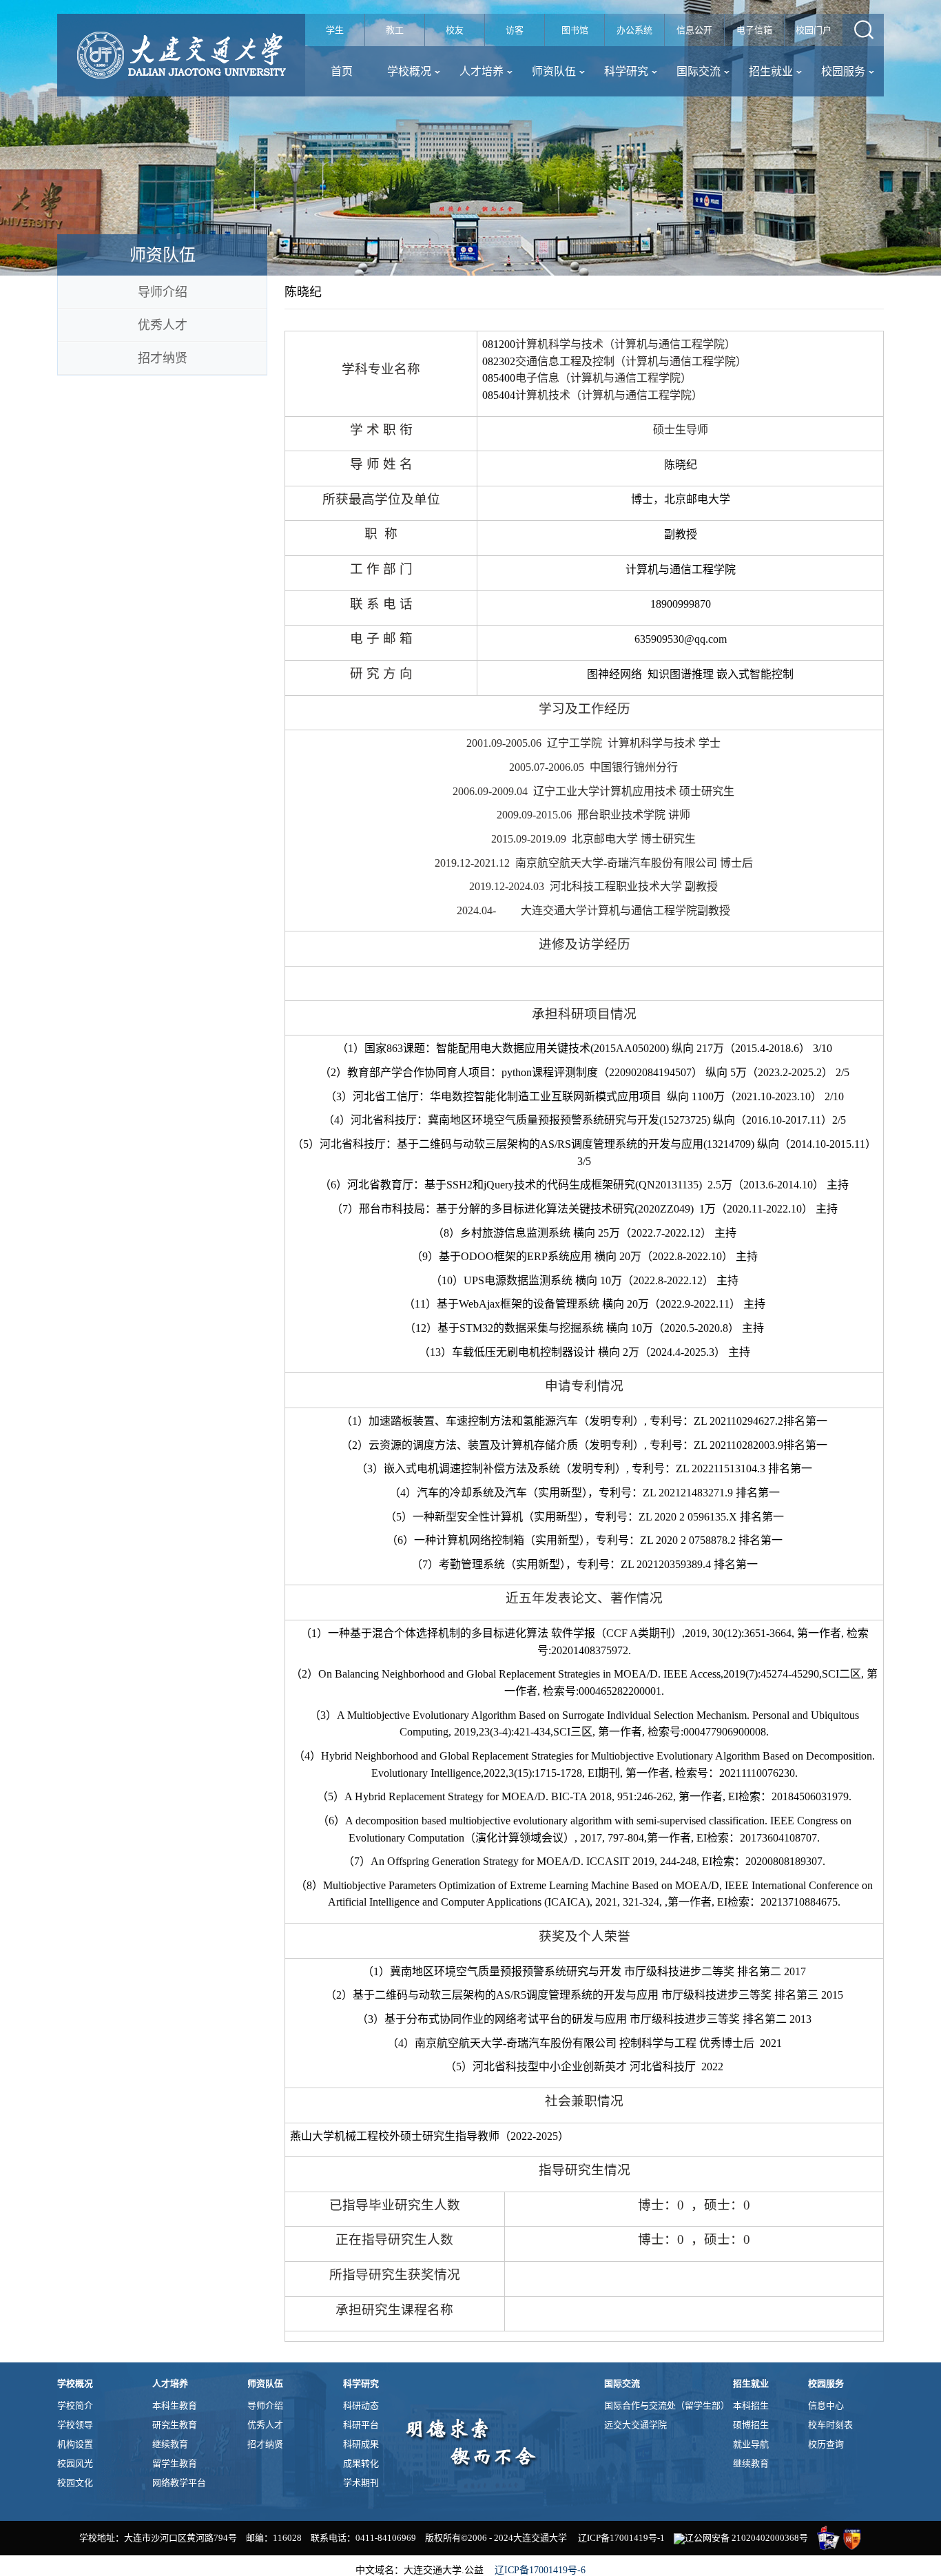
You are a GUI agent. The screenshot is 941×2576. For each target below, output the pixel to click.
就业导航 (751, 2444)
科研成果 (361, 2444)
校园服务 (843, 71)
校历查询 (826, 2444)
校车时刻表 (830, 2425)
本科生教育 (175, 2405)
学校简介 (75, 2405)
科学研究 (626, 71)
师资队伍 (554, 71)
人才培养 (482, 71)
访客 (515, 30)
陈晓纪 (303, 292)
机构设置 (75, 2444)
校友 (455, 30)
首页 (342, 71)
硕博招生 (751, 2425)
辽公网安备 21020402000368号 (746, 2538)
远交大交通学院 (635, 2425)
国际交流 (699, 71)
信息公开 (694, 30)
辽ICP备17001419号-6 (540, 2570)
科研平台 (361, 2425)
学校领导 (75, 2425)
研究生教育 (175, 2425)
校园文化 (75, 2483)
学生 (335, 30)
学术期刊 (361, 2483)
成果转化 (361, 2463)
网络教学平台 (179, 2483)
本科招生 (751, 2405)
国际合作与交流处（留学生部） (667, 2405)
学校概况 (409, 71)
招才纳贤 (163, 358)
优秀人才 (163, 325)
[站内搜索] (863, 30)
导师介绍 (163, 292)
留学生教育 (175, 2463)
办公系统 (634, 30)
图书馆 (575, 30)
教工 (395, 30)
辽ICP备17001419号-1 (621, 2538)
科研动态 (361, 2405)
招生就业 (771, 71)
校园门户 (814, 30)
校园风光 (75, 2463)
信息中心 (826, 2405)
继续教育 (170, 2444)
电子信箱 (754, 30)
